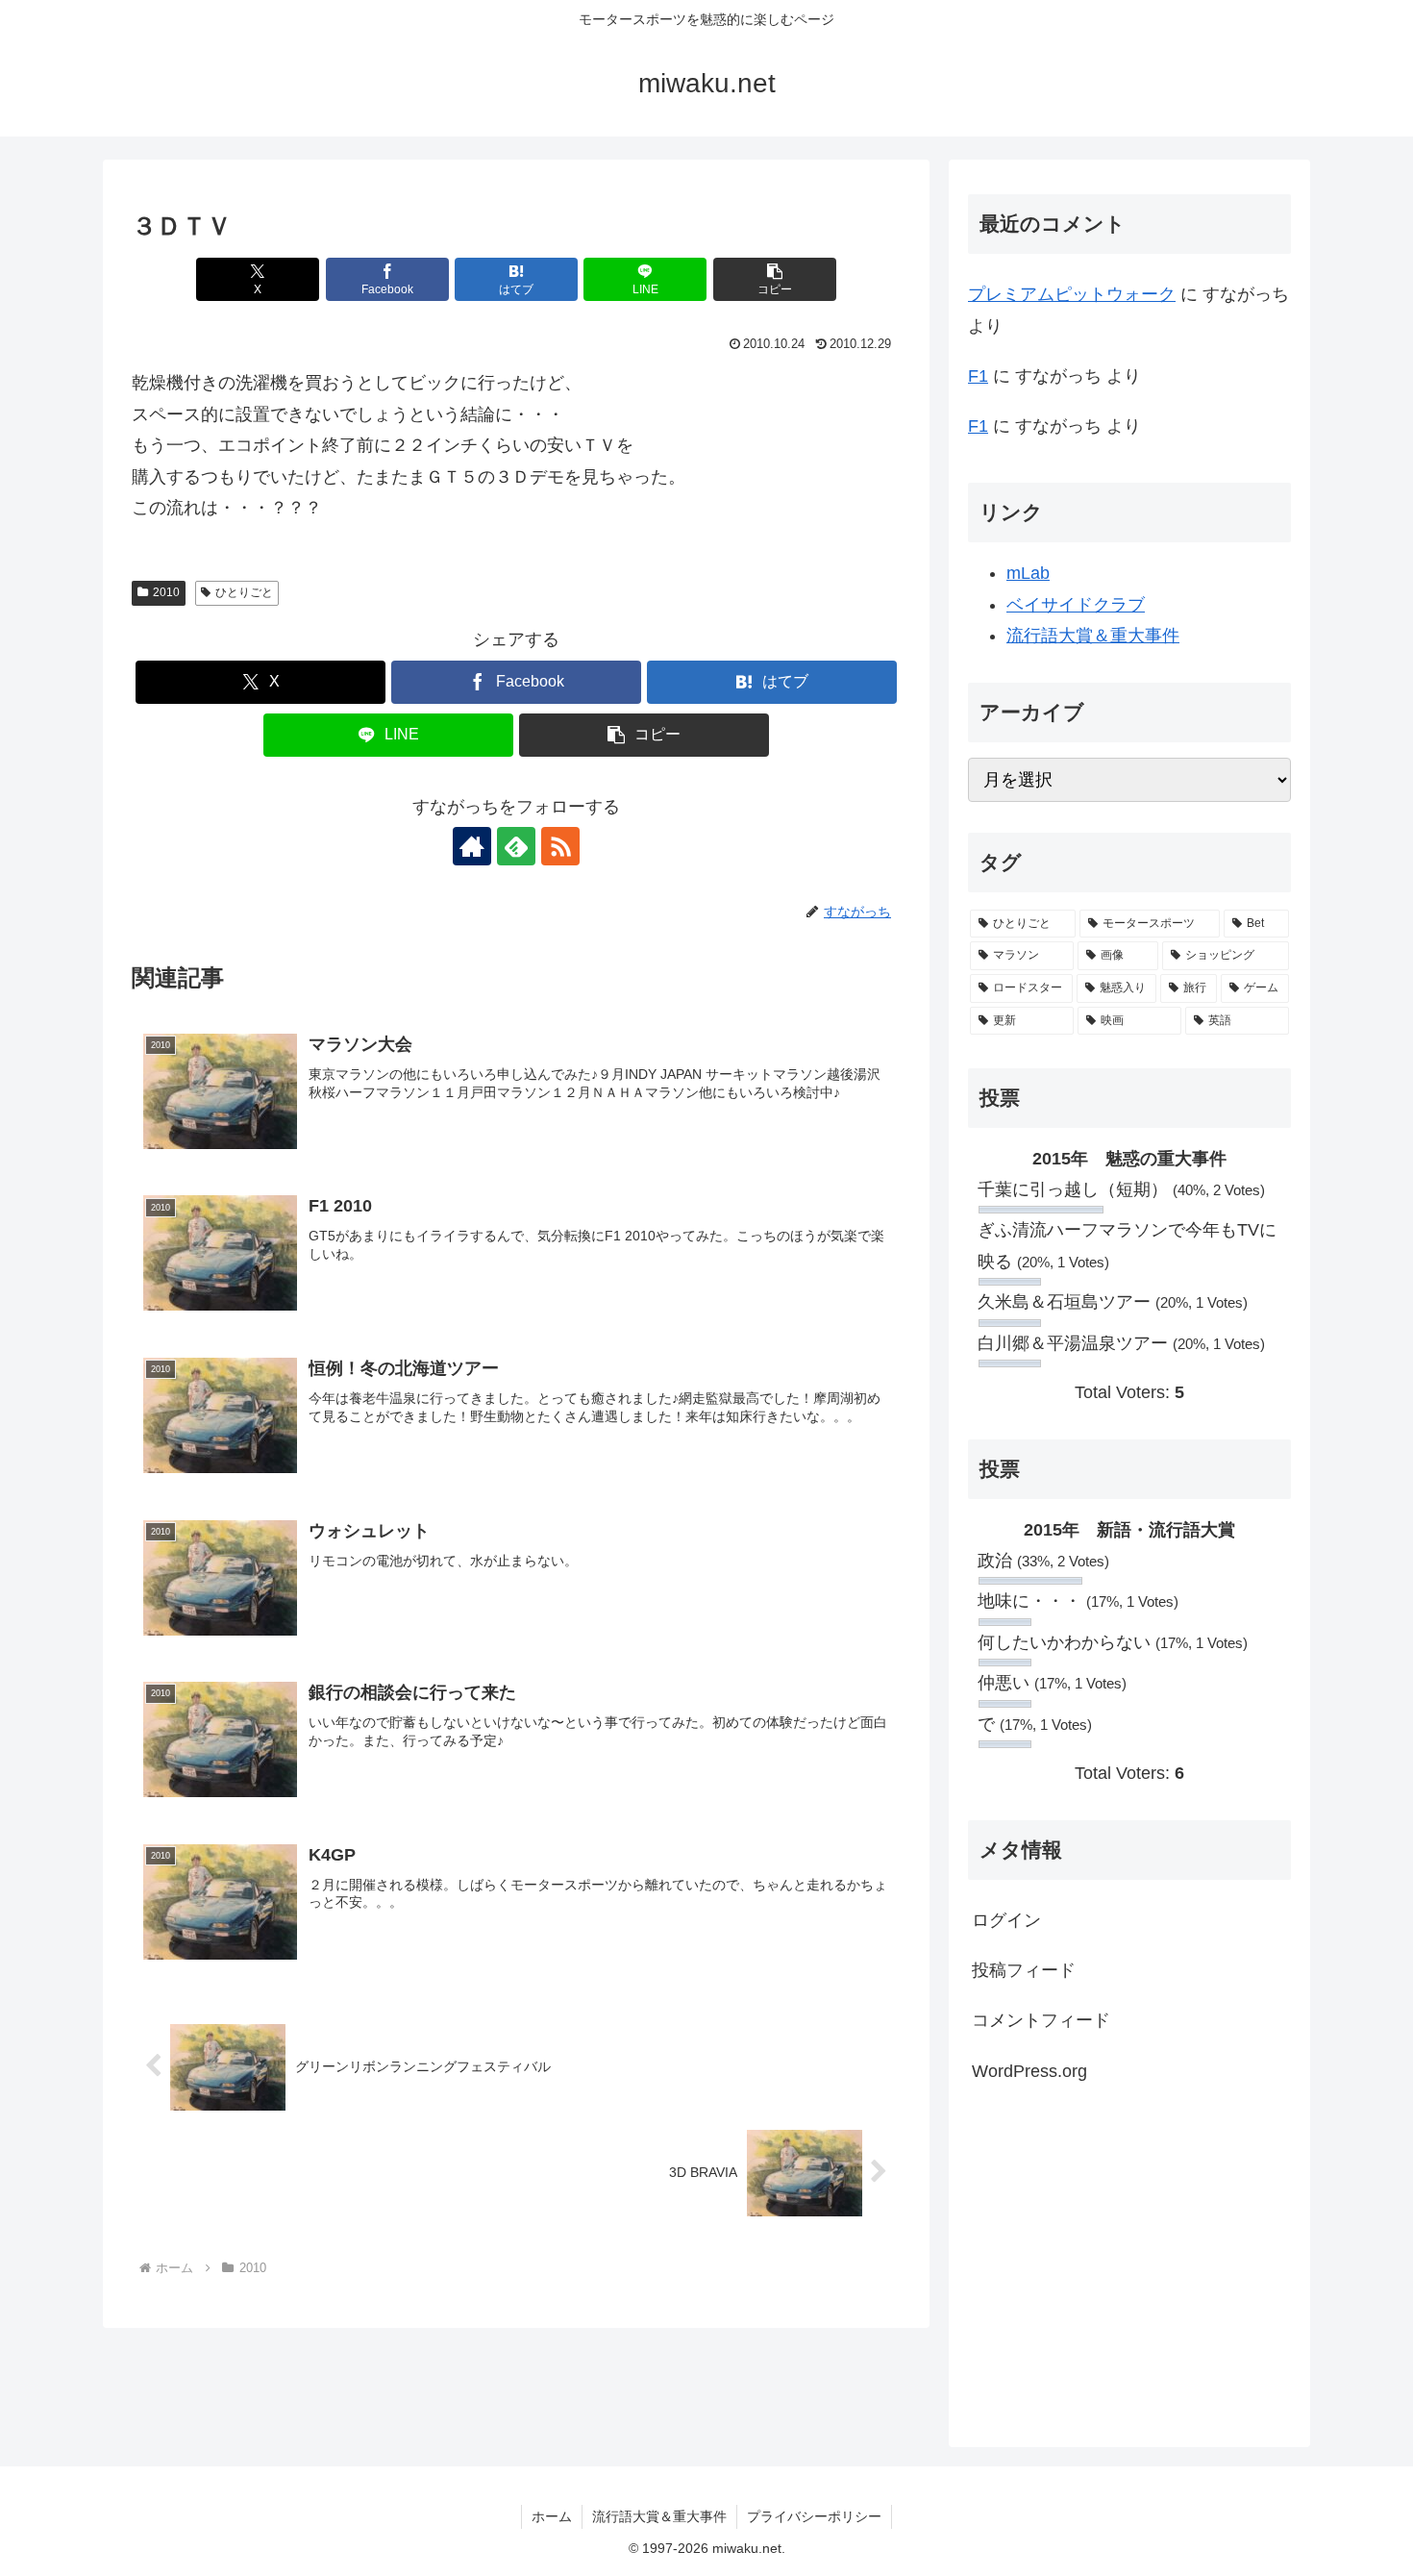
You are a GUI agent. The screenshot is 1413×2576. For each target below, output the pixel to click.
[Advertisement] (1129, 2263)
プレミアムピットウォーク (1072, 294)
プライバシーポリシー (814, 2516)
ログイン (1006, 1920)
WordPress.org (1029, 2071)
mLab (1028, 573)
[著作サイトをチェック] (472, 846)
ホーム (552, 2516)
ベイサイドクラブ (1076, 605)
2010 (166, 592)
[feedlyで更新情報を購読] (516, 846)
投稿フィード (1024, 1970)
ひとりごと (244, 592)
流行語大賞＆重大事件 (1093, 636)
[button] (775, 279)
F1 (978, 376)
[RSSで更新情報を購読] (560, 846)
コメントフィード (1041, 2020)
